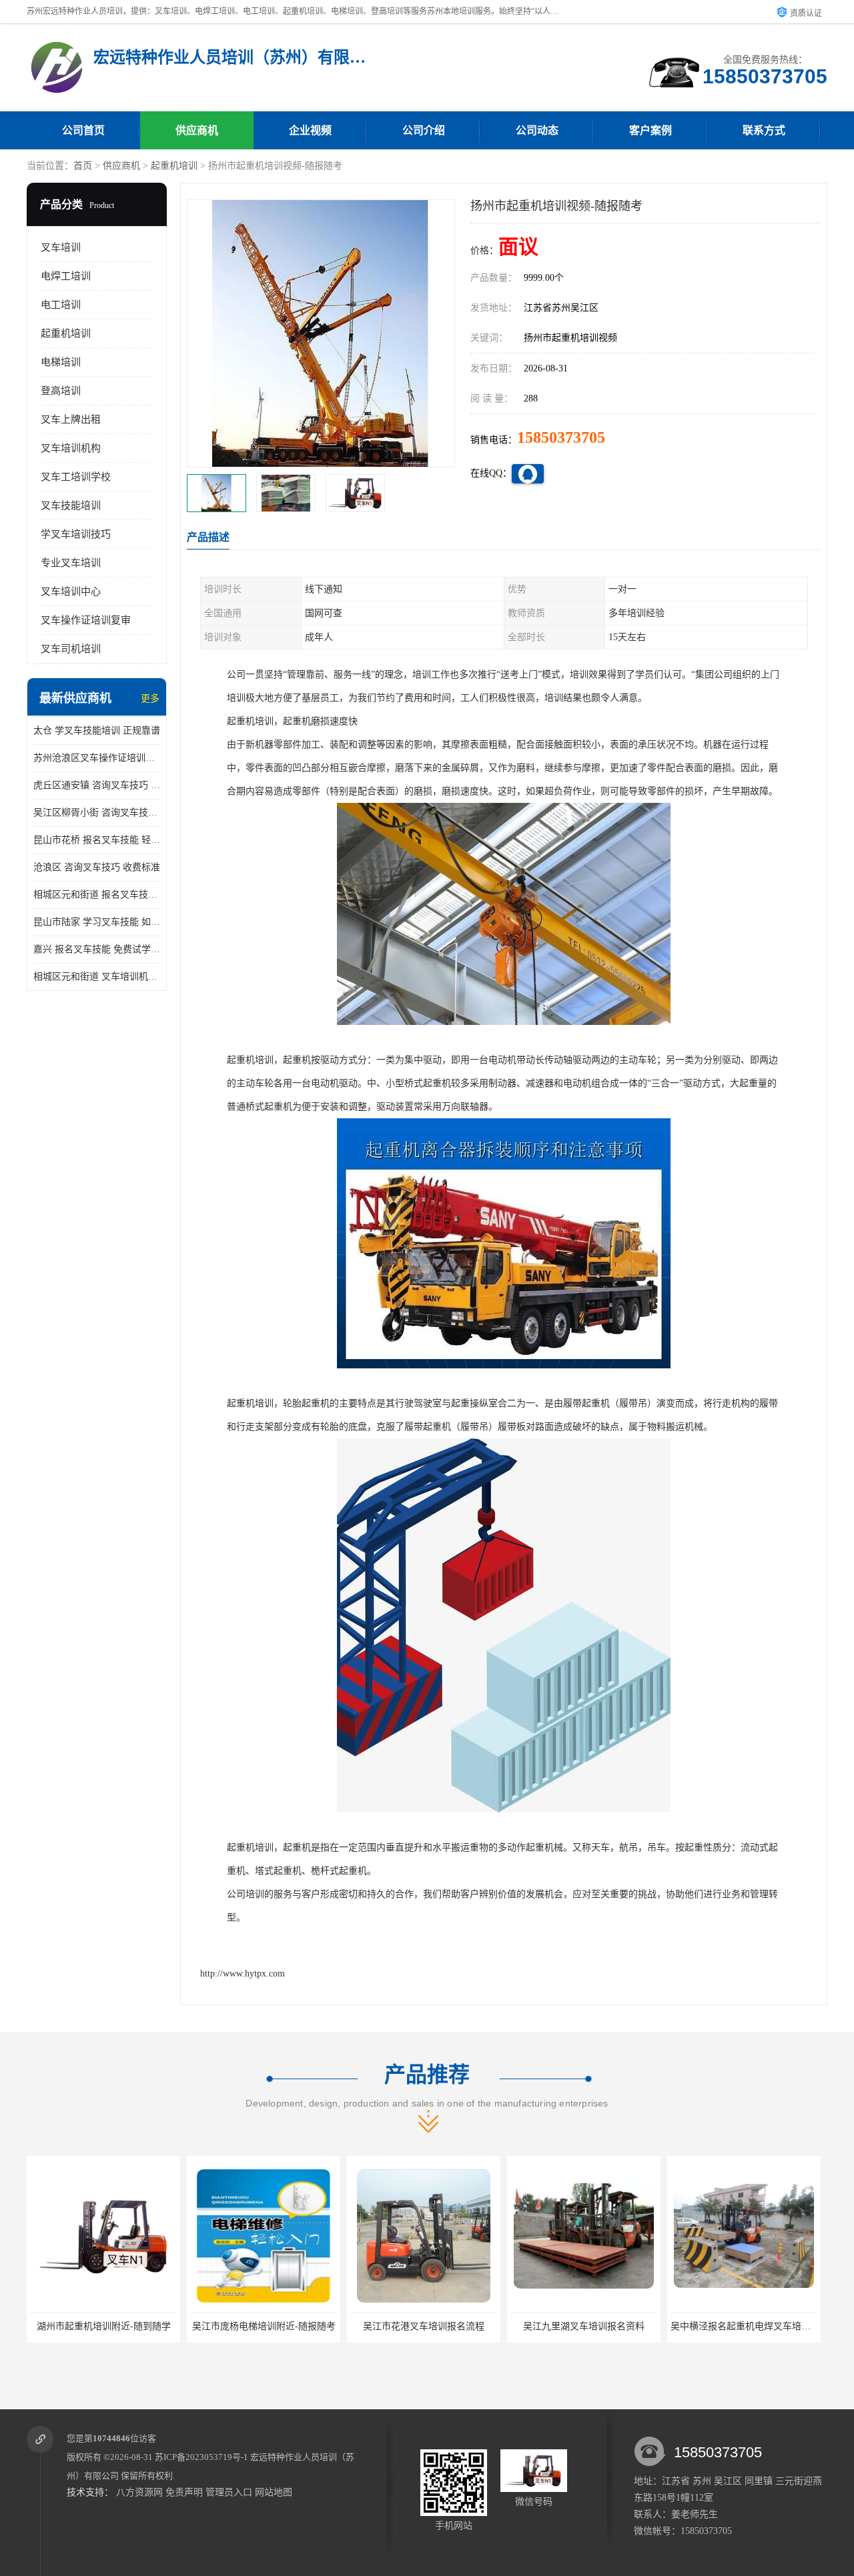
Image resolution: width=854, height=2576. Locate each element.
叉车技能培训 (71, 505)
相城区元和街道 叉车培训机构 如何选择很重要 (97, 977)
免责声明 (184, 2492)
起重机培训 (174, 166)
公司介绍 (424, 130)
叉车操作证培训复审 (86, 620)
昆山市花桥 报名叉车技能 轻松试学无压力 (97, 840)
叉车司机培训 (71, 649)
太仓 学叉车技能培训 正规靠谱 (97, 731)
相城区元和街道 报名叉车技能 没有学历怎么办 (97, 895)
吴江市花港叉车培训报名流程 (370, 2326)
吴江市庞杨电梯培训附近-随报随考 (210, 2326)
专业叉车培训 (71, 563)
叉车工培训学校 (76, 477)
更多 (150, 699)
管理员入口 (229, 2492)
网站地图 (274, 2492)
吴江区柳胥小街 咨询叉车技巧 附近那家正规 (97, 813)
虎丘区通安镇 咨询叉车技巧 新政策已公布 (97, 785)
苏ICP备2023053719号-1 (201, 2457)
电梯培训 (61, 362)
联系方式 (764, 130)
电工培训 (61, 305)
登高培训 (61, 391)
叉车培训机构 (71, 448)
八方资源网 (139, 2492)
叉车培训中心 (71, 591)
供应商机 (197, 130)
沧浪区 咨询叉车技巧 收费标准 (97, 867)
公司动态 (537, 130)
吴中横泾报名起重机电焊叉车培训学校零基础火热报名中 (733, 2326)
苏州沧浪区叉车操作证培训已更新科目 (97, 758)
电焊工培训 (66, 276)
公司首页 (83, 130)
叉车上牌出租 (71, 419)
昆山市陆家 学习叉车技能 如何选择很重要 (97, 922)
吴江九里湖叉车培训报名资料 (530, 2326)
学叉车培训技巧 (76, 534)
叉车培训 (61, 247)
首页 (83, 166)
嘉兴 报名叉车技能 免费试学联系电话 (97, 949)
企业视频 (310, 130)
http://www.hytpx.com (243, 1974)
